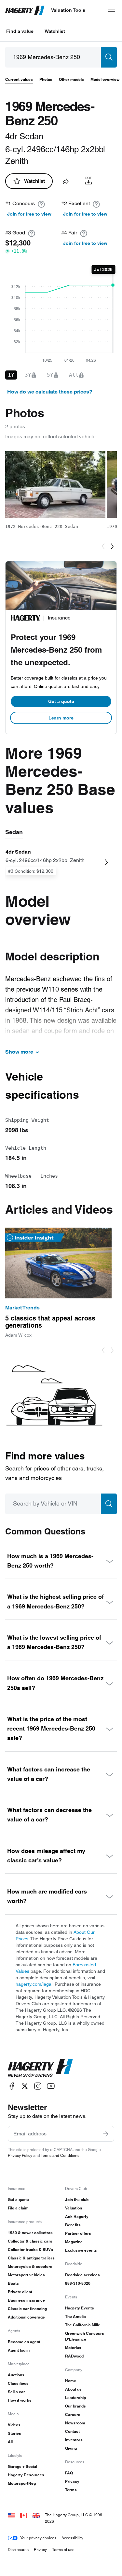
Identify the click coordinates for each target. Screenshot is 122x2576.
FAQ (69, 2473)
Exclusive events (81, 2250)
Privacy (72, 2481)
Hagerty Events (80, 2308)
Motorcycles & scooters (30, 2266)
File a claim (18, 2208)
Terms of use (63, 2550)
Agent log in (19, 2350)
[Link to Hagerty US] (11, 2515)
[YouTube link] (51, 2086)
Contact (72, 2431)
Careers (73, 2414)
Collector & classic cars (30, 2241)
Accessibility (72, 2538)
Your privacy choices (38, 2538)
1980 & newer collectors (30, 2233)
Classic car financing (27, 2309)
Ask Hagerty (77, 2216)
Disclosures (18, 2550)
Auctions (16, 2375)
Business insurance (26, 2300)
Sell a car (16, 2392)
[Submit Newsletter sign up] (106, 2134)
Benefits (73, 2225)
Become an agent (24, 2342)
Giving (71, 2448)
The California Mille (83, 2325)
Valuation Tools (68, 10)
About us (73, 2389)
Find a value (20, 31)
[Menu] (112, 10)
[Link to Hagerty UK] (36, 2515)
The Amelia (75, 2316)
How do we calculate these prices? (50, 392)
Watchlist (55, 31)
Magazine (74, 2242)
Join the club (77, 2200)
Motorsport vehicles (26, 2275)
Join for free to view (29, 214)
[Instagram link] (38, 2086)
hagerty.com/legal (34, 1984)
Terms (71, 2490)
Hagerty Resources (26, 2475)
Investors (74, 2440)
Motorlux (73, 2348)
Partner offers (78, 2233)
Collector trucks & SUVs (30, 2250)
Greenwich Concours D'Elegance (85, 2336)
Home (71, 2381)
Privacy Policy (20, 2155)
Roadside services (82, 2275)
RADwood (74, 2356)
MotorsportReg (22, 2483)
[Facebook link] (12, 2086)
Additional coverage (26, 2317)
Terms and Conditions (60, 2155)
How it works (20, 2400)
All (10, 2442)
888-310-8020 (78, 2283)
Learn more (61, 718)
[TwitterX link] (25, 2086)
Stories (14, 2433)
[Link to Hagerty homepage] (40, 2068)
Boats (13, 2283)
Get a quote (61, 701)
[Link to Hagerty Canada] (24, 2515)
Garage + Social (22, 2466)
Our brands (75, 2406)
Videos (14, 2425)
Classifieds (18, 2383)
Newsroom (75, 2423)
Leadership (75, 2398)
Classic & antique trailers (31, 2258)
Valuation (74, 2208)
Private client (20, 2292)
